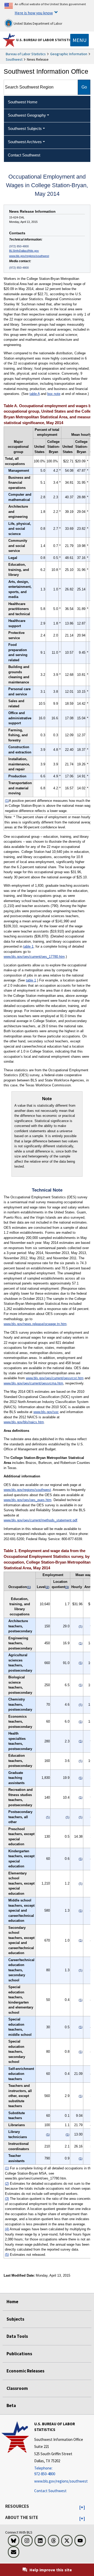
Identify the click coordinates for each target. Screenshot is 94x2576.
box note (54, 394)
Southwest (14, 59)
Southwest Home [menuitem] (23, 102)
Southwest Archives (25, 142)
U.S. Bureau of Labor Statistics (45, 40)
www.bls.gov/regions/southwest (29, 256)
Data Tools (17, 2336)
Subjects (15, 2319)
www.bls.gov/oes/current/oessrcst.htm (55, 1378)
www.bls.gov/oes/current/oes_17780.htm (34, 957)
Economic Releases (25, 2371)
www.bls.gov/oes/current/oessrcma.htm (33, 1383)
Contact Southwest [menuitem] (24, 155)
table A (35, 394)
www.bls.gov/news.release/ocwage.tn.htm (35, 1324)
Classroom (17, 2388)
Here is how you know (34, 13)
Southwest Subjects (25, 128)
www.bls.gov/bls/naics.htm (24, 1422)
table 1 (28, 946)
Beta (11, 2405)
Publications (19, 2354)
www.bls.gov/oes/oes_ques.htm (28, 1500)
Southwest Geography (27, 115)
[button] (82, 2508)
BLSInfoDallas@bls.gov (24, 251)
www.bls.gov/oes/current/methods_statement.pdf (40, 1520)
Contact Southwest (50, 2491)
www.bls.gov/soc (46, 1412)
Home (12, 2302)
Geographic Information (69, 54)
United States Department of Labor (37, 24)
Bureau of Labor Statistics (26, 54)
